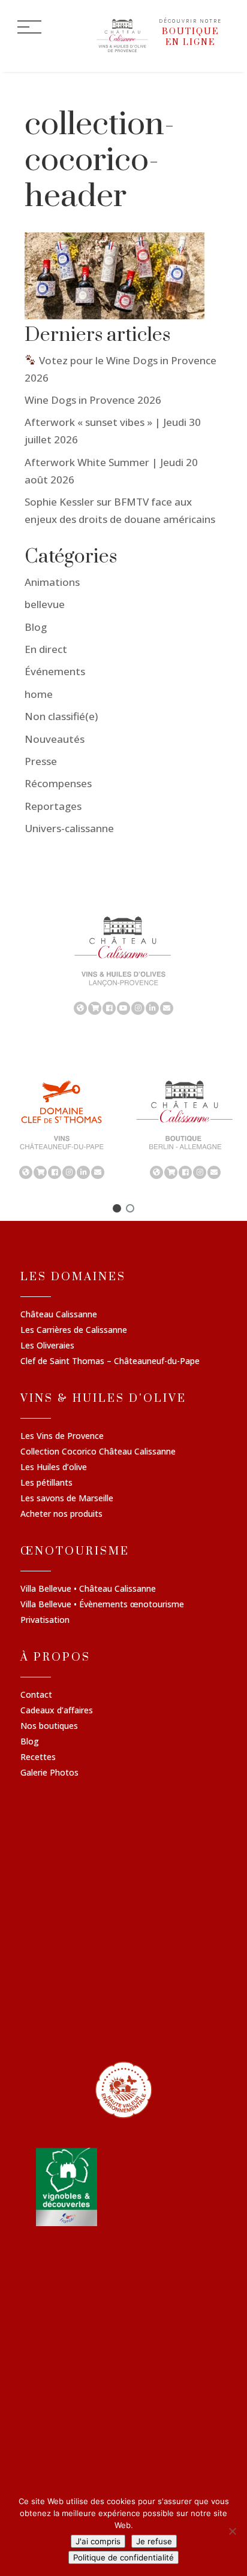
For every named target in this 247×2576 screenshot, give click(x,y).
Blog (36, 627)
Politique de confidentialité (123, 2557)
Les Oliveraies (47, 1346)
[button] (117, 1208)
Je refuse (154, 2541)
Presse (41, 761)
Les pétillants (46, 1483)
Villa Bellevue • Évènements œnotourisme (102, 1605)
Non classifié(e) (61, 716)
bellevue (45, 604)
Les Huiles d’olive (54, 1468)
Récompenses (58, 783)
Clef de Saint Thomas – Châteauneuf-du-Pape (110, 1362)
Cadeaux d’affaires (57, 1711)
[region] (123, 965)
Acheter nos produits (61, 1514)
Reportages (53, 806)
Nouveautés (55, 739)
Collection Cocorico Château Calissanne (98, 1452)
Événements (55, 671)
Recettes (38, 1758)
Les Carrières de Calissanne (74, 1331)
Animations (52, 582)
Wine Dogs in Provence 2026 (93, 400)
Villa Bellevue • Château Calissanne (88, 1589)
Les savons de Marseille (67, 1499)
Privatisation (45, 1620)
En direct (46, 649)
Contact (36, 1695)
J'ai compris (98, 2541)
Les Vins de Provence (62, 1437)
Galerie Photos (49, 1773)
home (39, 694)
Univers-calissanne (69, 828)
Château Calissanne (59, 1315)
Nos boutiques (49, 1727)
